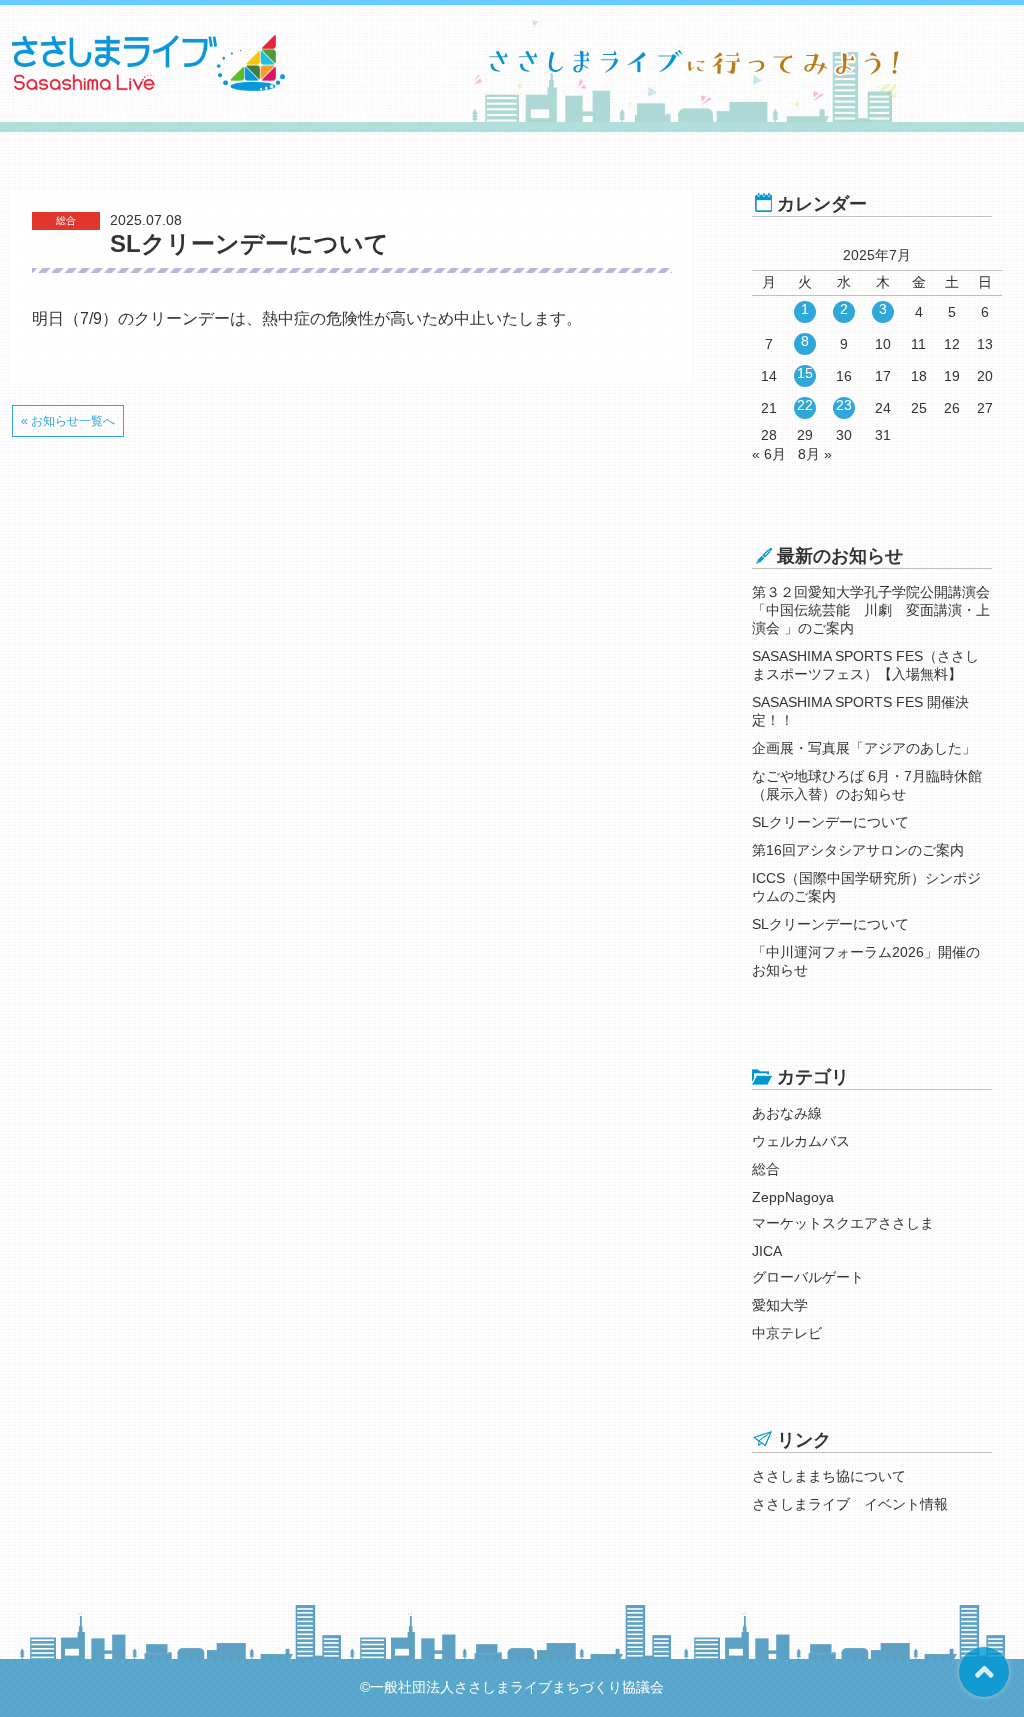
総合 (766, 1169)
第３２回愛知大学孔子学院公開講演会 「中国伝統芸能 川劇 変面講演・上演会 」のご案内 (871, 610)
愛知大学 (780, 1305)
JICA (767, 1251)
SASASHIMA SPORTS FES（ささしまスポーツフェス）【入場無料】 (865, 665)
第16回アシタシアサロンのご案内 (858, 850)
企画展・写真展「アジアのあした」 (864, 748)
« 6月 (769, 454)
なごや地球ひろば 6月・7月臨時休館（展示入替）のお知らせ (867, 785)
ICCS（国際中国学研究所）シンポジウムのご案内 (866, 887)
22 (805, 405)
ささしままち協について (829, 1476)
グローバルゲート (808, 1277)
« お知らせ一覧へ (68, 421)
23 (844, 405)
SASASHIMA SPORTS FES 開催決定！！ (860, 711)
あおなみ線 (787, 1113)
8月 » (815, 454)
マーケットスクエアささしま (843, 1223)
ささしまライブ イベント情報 (850, 1504)
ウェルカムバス (801, 1141)
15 (805, 373)
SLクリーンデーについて (830, 822)
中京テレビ (787, 1333)
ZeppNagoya (793, 1197)
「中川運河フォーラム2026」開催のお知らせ (866, 961)
